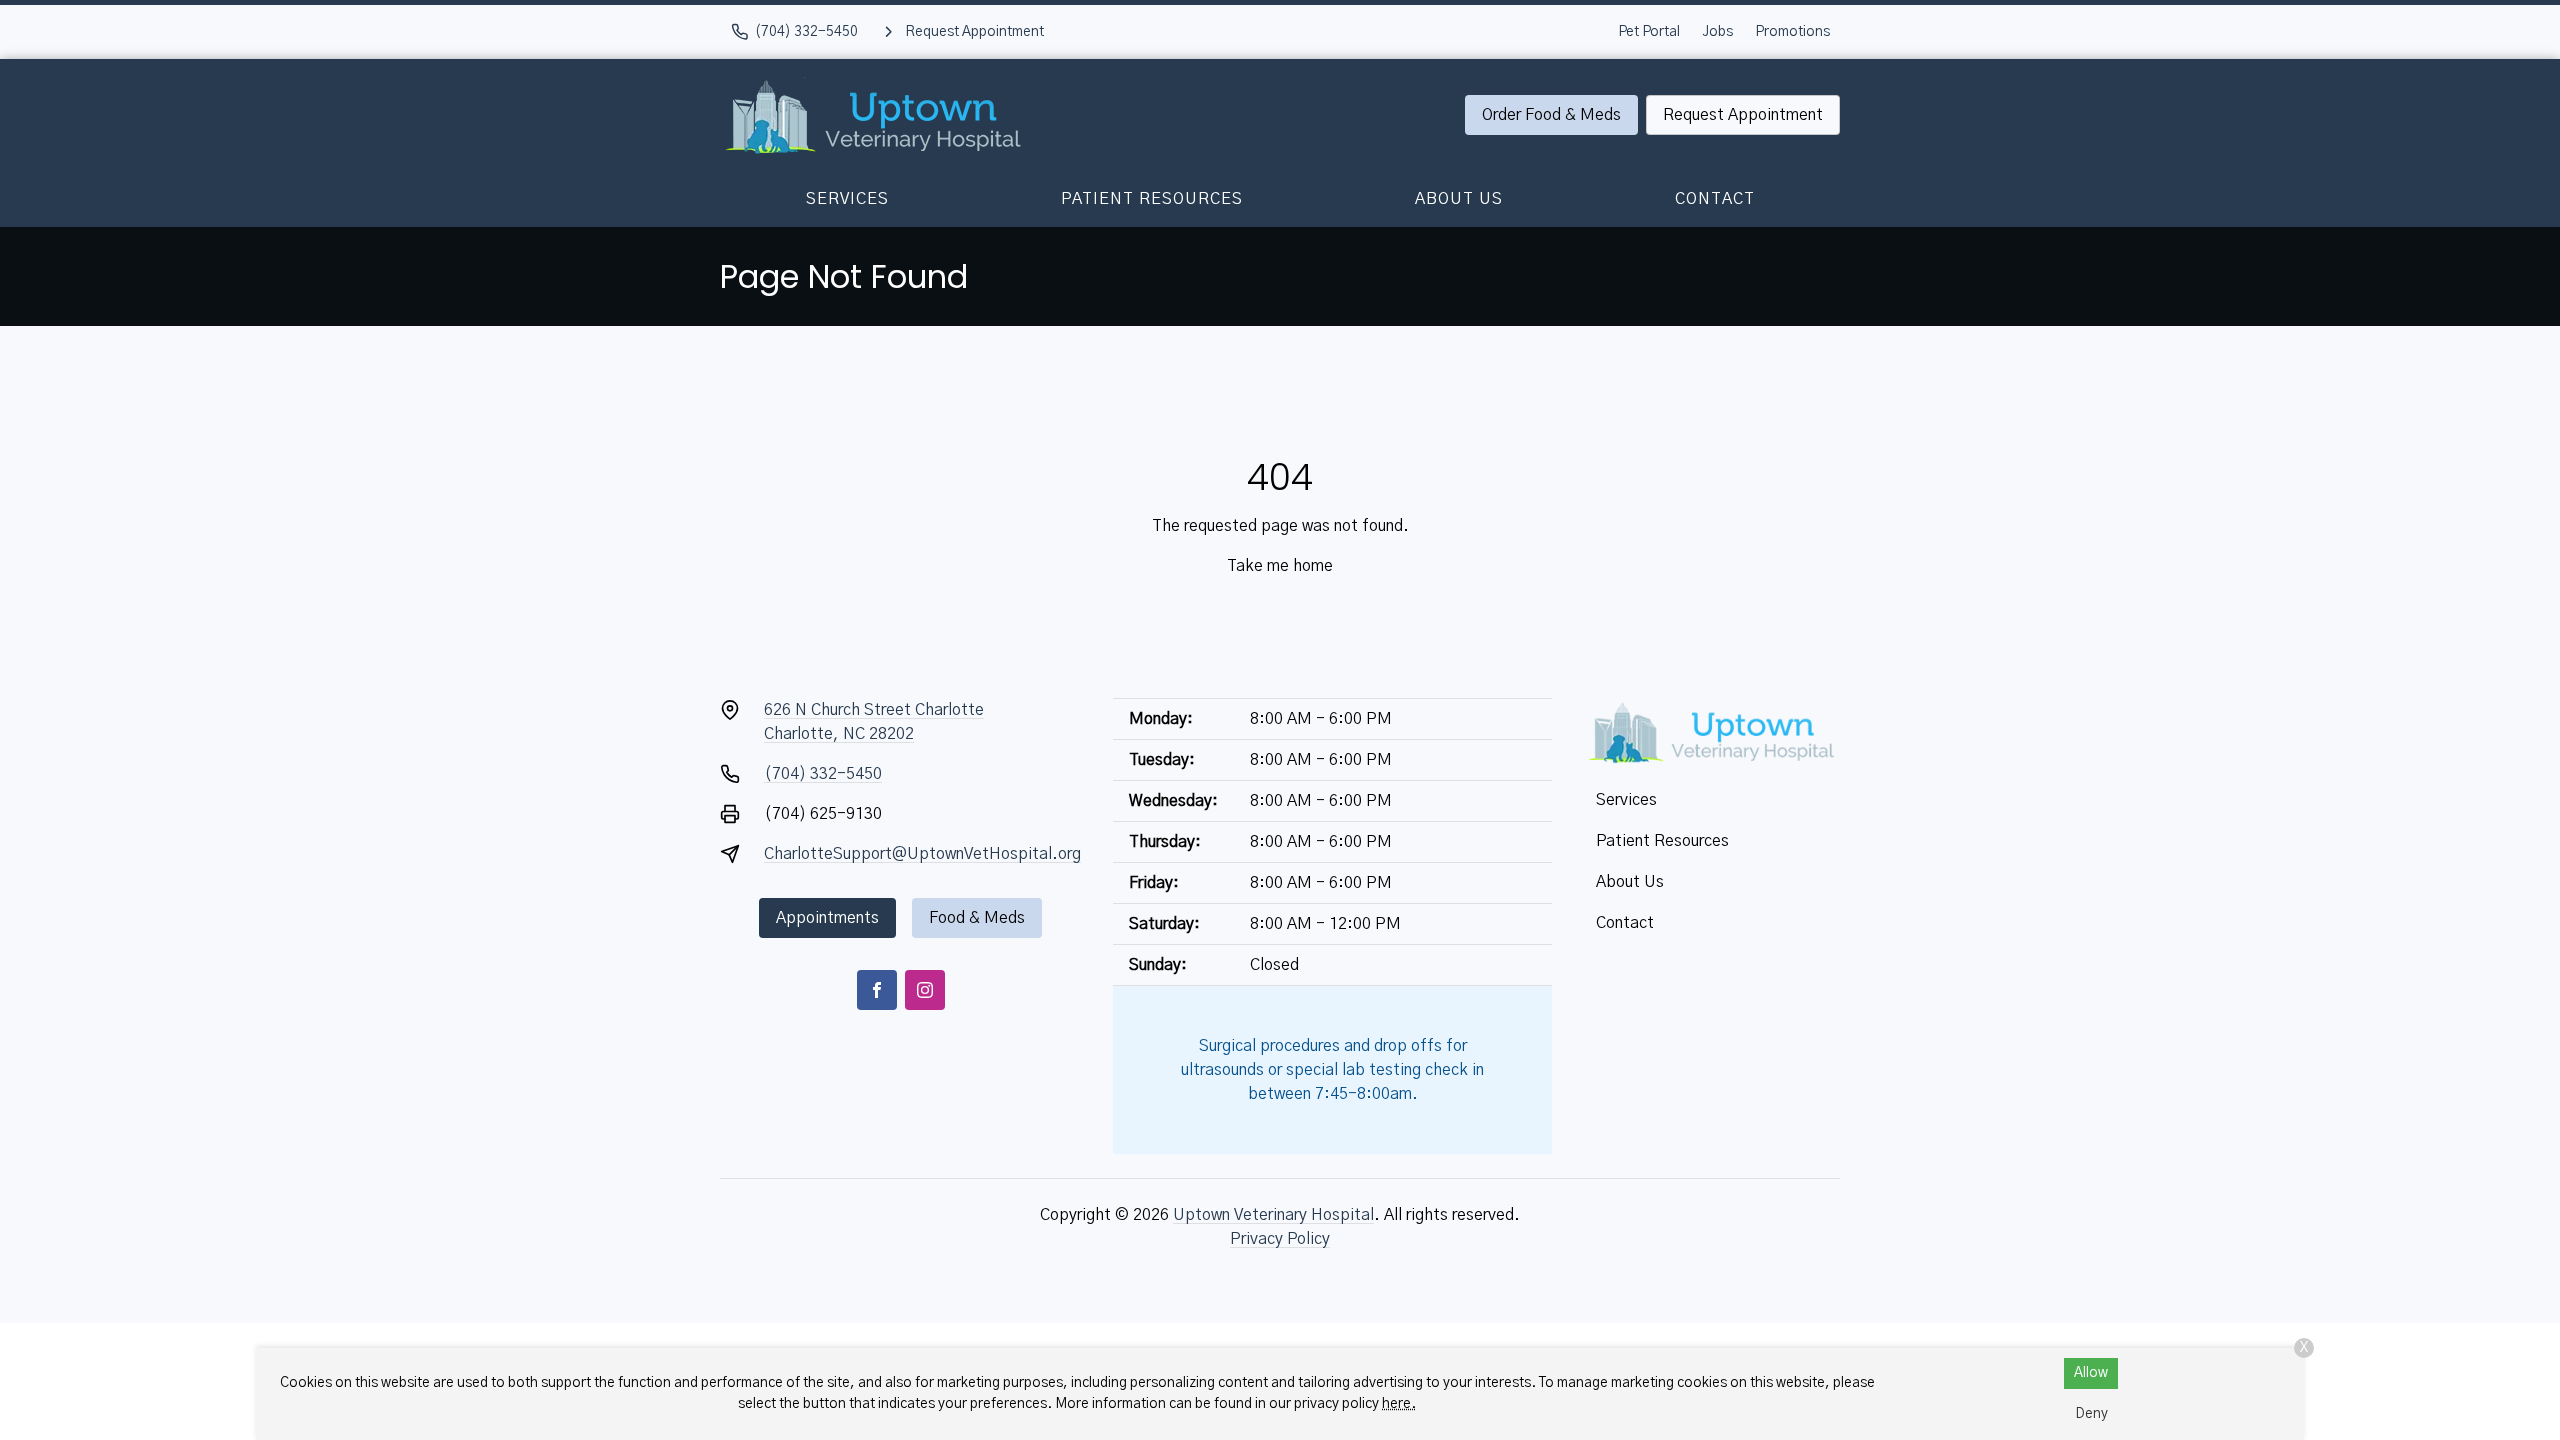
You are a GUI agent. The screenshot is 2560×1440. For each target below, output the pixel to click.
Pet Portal (1649, 32)
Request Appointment (1743, 115)
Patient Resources (1152, 199)
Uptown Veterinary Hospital (1273, 1215)
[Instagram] (925, 990)
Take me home (1280, 566)
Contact (1715, 199)
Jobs (1717, 32)
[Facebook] (877, 990)
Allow (2091, 1373)
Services (847, 199)
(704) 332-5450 (823, 774)
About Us (1459, 199)
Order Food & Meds (1551, 115)
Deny (2091, 1414)
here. (1399, 1404)
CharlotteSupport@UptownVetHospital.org (922, 854)
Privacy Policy (1280, 1239)
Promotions (1792, 32)
